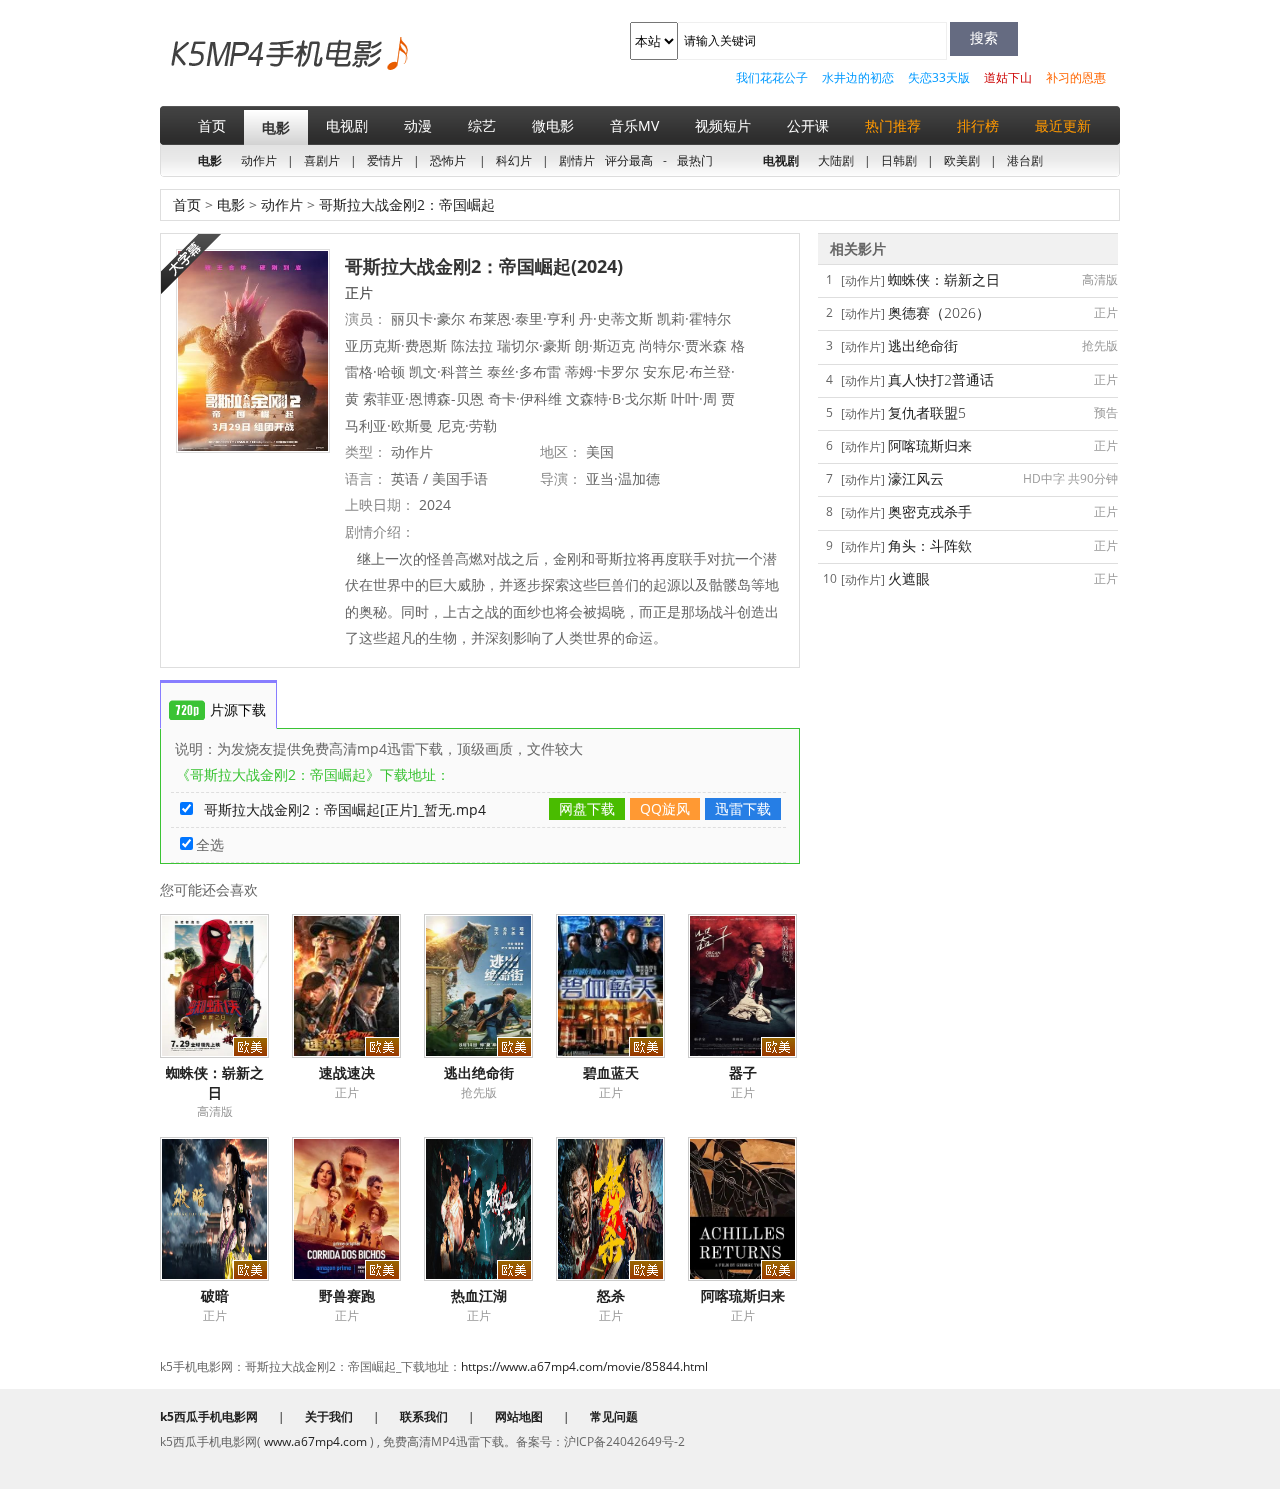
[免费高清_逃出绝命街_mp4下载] (490, 986)
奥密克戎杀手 (930, 511)
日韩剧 (899, 160)
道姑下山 (1008, 77)
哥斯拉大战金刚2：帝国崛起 (405, 204)
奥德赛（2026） (939, 312)
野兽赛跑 (347, 1295)
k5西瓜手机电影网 (255, 68)
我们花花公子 (772, 77)
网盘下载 (587, 808)
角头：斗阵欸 (930, 545)
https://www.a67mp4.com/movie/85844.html (584, 1366)
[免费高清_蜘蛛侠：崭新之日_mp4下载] (226, 986)
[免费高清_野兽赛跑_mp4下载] (358, 1209)
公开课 (808, 125)
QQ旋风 (665, 808)
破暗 (215, 1295)
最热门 (695, 160)
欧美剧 (962, 160)
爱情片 (385, 160)
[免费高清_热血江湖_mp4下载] (490, 1209)
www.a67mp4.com (315, 1441)
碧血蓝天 (611, 1072)
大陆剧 (836, 160)
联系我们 (424, 1416)
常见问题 (614, 1416)
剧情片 (577, 160)
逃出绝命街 (479, 1072)
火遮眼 (909, 578)
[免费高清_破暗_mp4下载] (226, 1209)
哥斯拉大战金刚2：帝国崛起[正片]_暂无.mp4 (345, 809)
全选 (210, 844)
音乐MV (634, 125)
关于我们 (329, 1416)
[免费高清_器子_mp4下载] (754, 986)
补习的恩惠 (1076, 77)
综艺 (482, 125)
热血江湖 (479, 1295)
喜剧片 (322, 160)
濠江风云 (916, 478)
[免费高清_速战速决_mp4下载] (358, 986)
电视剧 (347, 125)
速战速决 (347, 1072)
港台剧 (1025, 160)
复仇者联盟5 (927, 412)
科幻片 (514, 160)
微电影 (553, 125)
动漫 (418, 125)
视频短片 (723, 125)
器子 (743, 1072)
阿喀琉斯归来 (743, 1295)
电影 (276, 127)
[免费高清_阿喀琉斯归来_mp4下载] (754, 1209)
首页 (212, 125)
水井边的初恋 (858, 77)
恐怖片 (448, 160)
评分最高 (629, 160)
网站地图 (519, 1416)
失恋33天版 (939, 77)
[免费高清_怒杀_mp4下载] (622, 1209)
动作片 (259, 160)
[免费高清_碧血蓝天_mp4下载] (622, 986)
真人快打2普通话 (941, 379)
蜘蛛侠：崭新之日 (215, 1082)
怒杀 (611, 1295)
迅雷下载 (743, 808)
